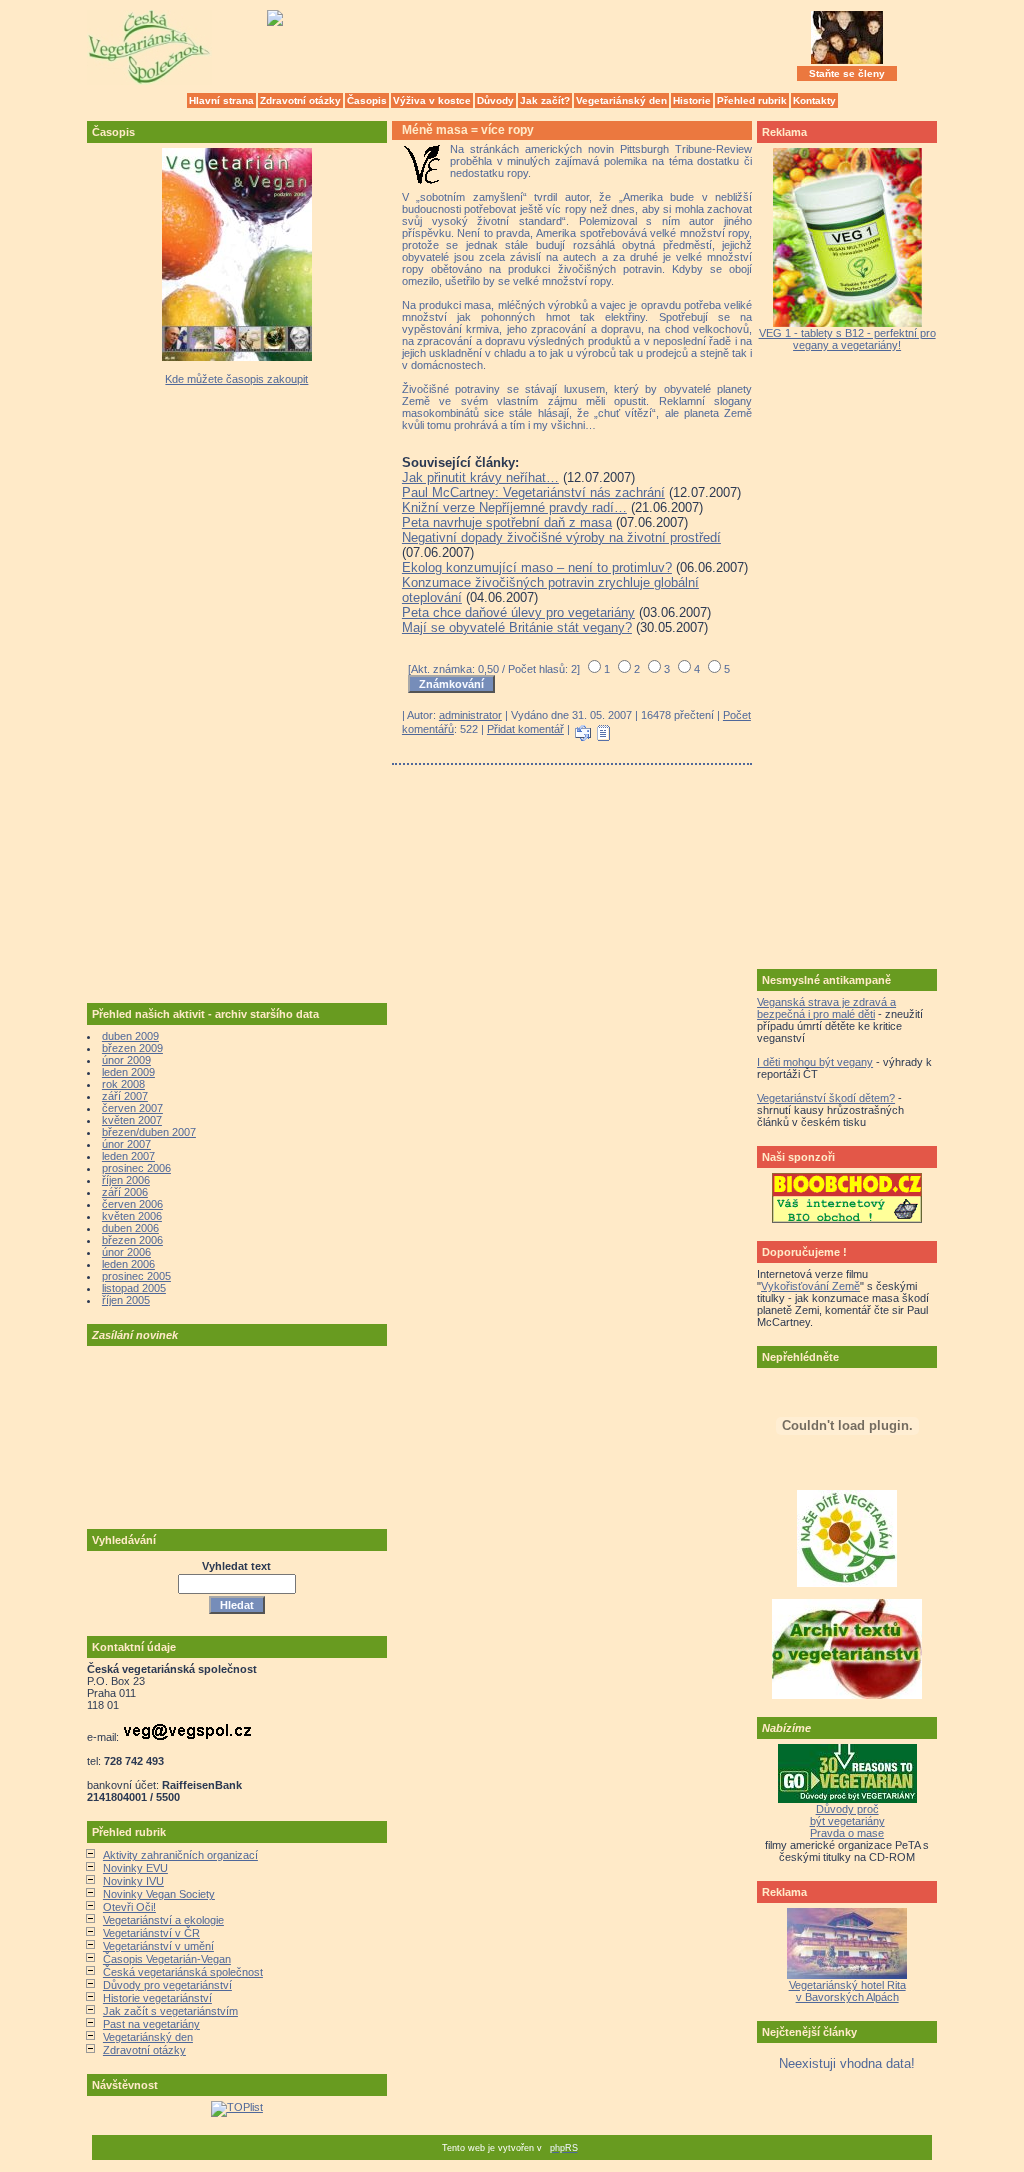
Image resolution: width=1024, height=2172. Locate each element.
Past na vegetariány (151, 2024)
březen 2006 (132, 1240)
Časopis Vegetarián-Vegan (167, 1959)
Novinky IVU (133, 1881)
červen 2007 (132, 1108)
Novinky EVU (135, 1868)
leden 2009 (128, 1072)
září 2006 (125, 1192)
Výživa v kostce (432, 100)
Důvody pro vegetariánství (167, 1985)
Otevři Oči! (129, 1907)
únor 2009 (126, 1060)
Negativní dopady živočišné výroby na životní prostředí (561, 537)
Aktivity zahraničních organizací (180, 1855)
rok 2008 (123, 1084)
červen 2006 (132, 1204)
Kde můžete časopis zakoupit (236, 379)
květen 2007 (132, 1120)
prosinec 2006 (136, 1168)
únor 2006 (126, 1252)
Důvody (495, 100)
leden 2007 (128, 1156)
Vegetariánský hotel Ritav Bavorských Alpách (847, 1991)
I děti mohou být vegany (815, 1062)
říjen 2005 (126, 1300)
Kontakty (814, 100)
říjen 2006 (126, 1180)
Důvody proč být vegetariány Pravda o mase (847, 1821)
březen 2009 (132, 1048)
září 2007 (125, 1096)
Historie (692, 100)
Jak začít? (545, 100)
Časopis (367, 100)
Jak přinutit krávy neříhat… (480, 477)
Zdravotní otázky (300, 100)
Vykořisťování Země (810, 1286)
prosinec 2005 (136, 1276)
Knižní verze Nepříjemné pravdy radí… (514, 507)
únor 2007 (126, 1144)
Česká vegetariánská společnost (183, 1972)
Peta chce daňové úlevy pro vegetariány (518, 612)
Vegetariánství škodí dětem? (826, 1098)
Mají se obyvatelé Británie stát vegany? (517, 627)
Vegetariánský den (621, 100)
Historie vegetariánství (157, 1998)
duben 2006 (130, 1228)
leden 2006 (128, 1264)
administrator (470, 715)
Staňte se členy (847, 73)
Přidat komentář (525, 729)
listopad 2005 (134, 1288)
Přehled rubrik (752, 100)
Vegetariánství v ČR (151, 1933)
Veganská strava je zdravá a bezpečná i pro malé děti (826, 1008)
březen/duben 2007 (149, 1132)
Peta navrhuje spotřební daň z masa (507, 522)
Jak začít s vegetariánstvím (170, 2011)
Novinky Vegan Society (159, 1894)
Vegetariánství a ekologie (163, 1920)
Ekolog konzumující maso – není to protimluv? (537, 567)
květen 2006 (132, 1216)
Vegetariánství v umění (158, 1946)
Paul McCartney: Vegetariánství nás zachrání (533, 492)
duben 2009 (130, 1036)
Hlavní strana (221, 100)
